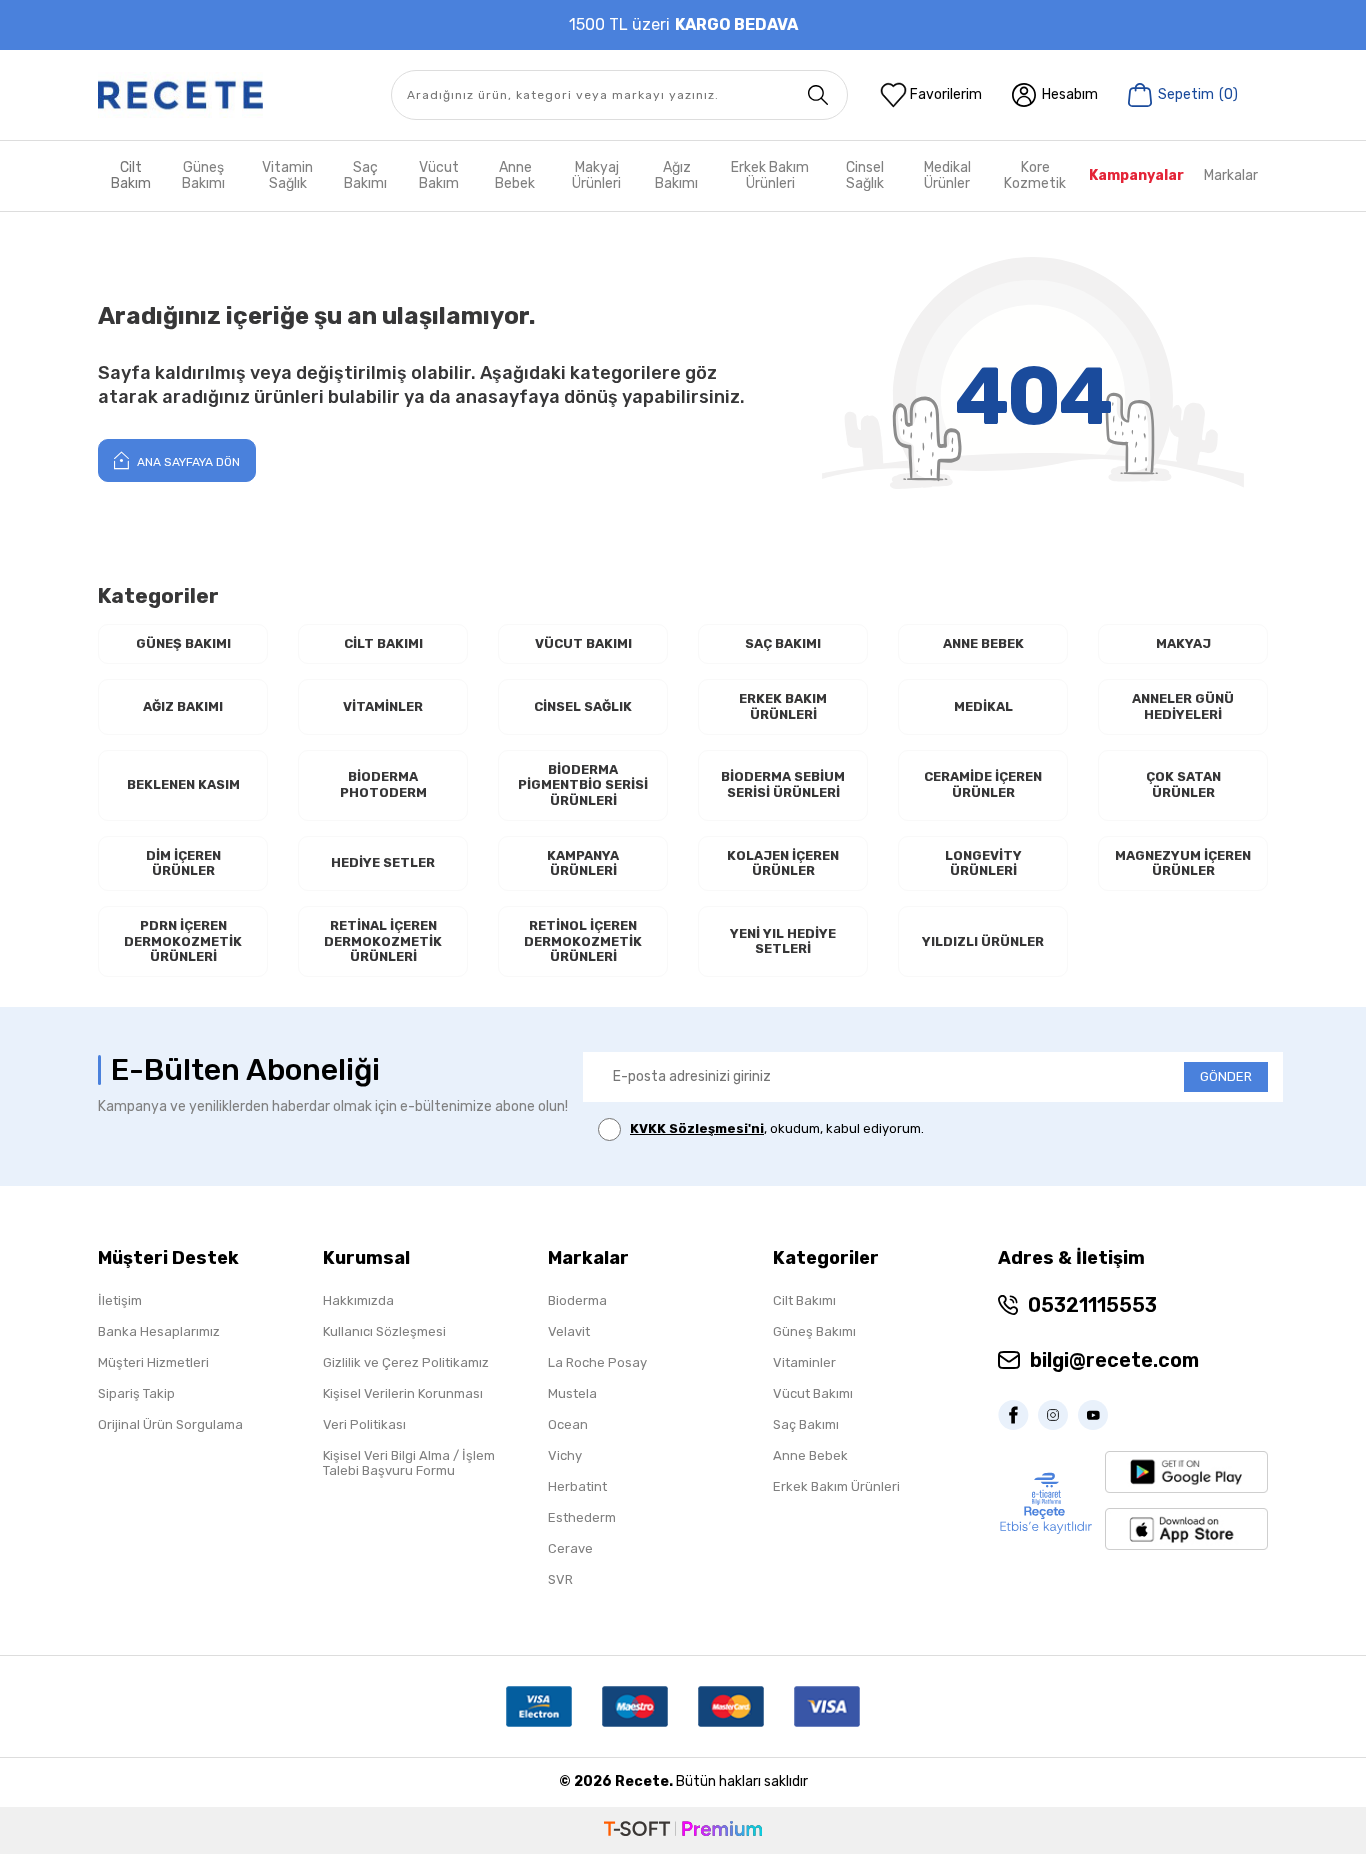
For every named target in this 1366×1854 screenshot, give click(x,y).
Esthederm (582, 1517)
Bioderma (577, 1300)
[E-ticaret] (683, 1830)
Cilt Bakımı (383, 643)
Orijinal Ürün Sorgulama (170, 1424)
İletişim (120, 1300)
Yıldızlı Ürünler (983, 941)
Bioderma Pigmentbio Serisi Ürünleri (583, 785)
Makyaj (1183, 643)
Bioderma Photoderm (383, 784)
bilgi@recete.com (1114, 1360)
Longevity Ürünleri (983, 863)
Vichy (565, 1455)
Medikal (983, 706)
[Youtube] (1098, 1415)
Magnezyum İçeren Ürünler (1183, 863)
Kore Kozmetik (1035, 175)
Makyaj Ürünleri (596, 175)
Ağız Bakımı (676, 175)
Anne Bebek (515, 175)
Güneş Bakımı (203, 175)
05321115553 (1092, 1305)
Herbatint (577, 1486)
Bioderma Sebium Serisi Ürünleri (783, 784)
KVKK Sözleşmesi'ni (697, 1128)
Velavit (569, 1331)
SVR (560, 1579)
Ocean (568, 1424)
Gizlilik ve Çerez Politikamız (406, 1362)
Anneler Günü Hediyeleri (1183, 706)
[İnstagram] (1058, 1415)
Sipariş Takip (136, 1393)
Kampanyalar (1136, 175)
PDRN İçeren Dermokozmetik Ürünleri (183, 941)
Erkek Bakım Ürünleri (770, 175)
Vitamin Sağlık (287, 175)
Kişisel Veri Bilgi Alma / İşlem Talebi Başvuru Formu (409, 1463)
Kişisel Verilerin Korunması (403, 1393)
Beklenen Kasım (183, 784)
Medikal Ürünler (947, 175)
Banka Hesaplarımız (159, 1331)
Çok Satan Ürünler (1183, 784)
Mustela (572, 1393)
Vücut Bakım (439, 175)
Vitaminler (383, 706)
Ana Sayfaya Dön (187, 462)
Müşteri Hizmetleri (153, 1362)
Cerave (570, 1548)
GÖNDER (1226, 1076)
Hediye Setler (383, 862)
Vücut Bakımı (583, 643)
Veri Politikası (364, 1424)
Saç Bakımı (365, 175)
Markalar (1231, 175)
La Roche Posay (597, 1362)
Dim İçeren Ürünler (183, 863)
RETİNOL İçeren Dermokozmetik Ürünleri (583, 941)
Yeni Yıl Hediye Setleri (783, 941)
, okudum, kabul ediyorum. (777, 1128)
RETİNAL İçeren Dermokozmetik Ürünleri (383, 941)
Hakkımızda (358, 1300)
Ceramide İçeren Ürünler (983, 784)
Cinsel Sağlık (865, 175)
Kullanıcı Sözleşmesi (384, 1331)
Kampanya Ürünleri (583, 863)
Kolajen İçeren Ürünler (783, 863)
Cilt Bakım (131, 175)
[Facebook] (1018, 1415)
